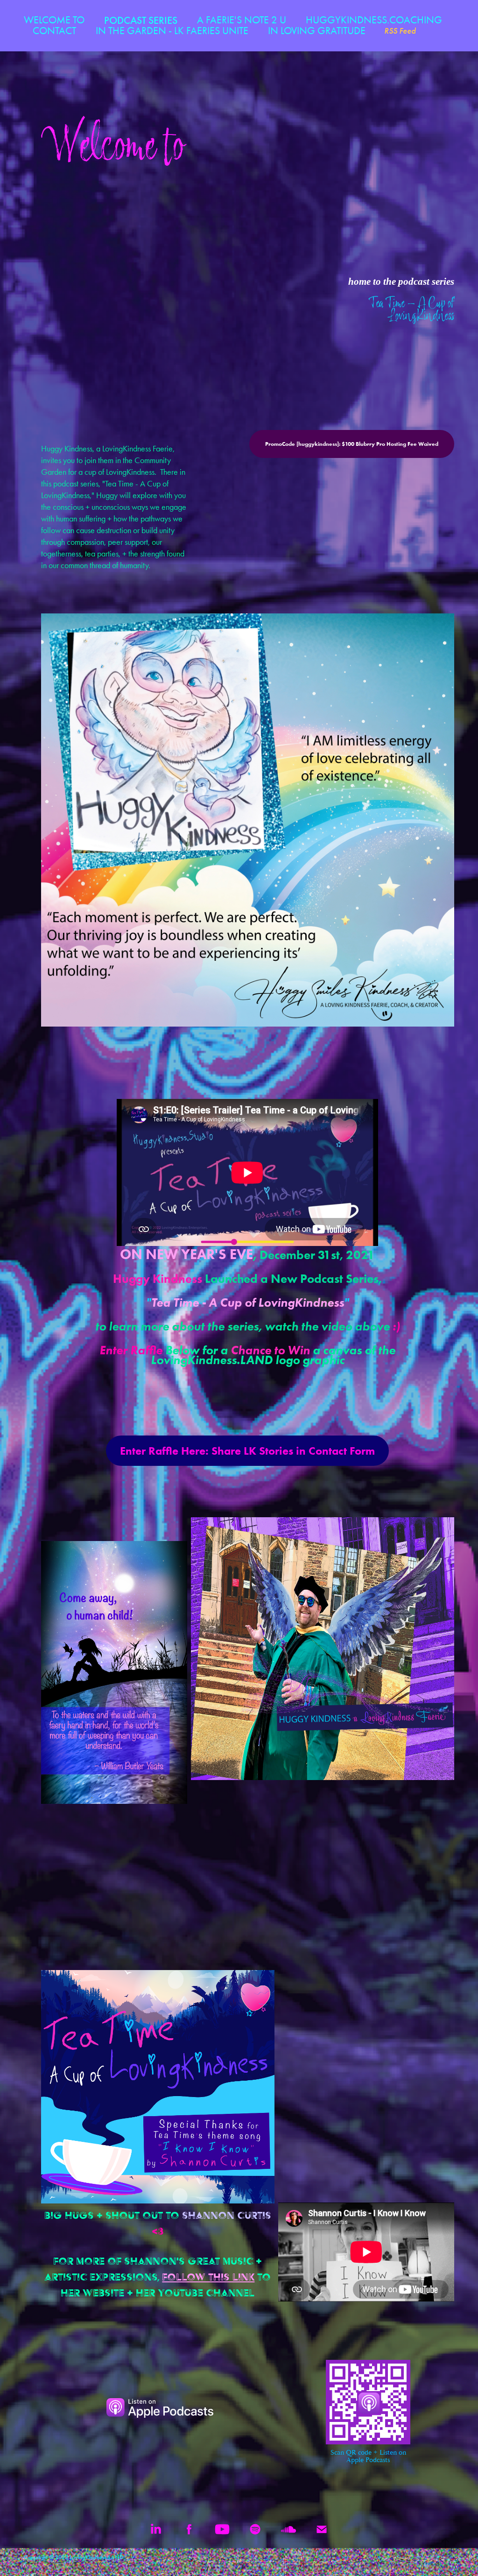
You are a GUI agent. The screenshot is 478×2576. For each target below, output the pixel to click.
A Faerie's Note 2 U (242, 20)
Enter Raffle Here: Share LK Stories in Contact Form (247, 1451)
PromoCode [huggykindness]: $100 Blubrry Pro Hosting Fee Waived (352, 444)
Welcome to (54, 20)
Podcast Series (141, 20)
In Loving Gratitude (317, 31)
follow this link (208, 2277)
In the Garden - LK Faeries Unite (172, 31)
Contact (54, 31)
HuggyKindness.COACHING (374, 20)
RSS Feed (400, 31)
